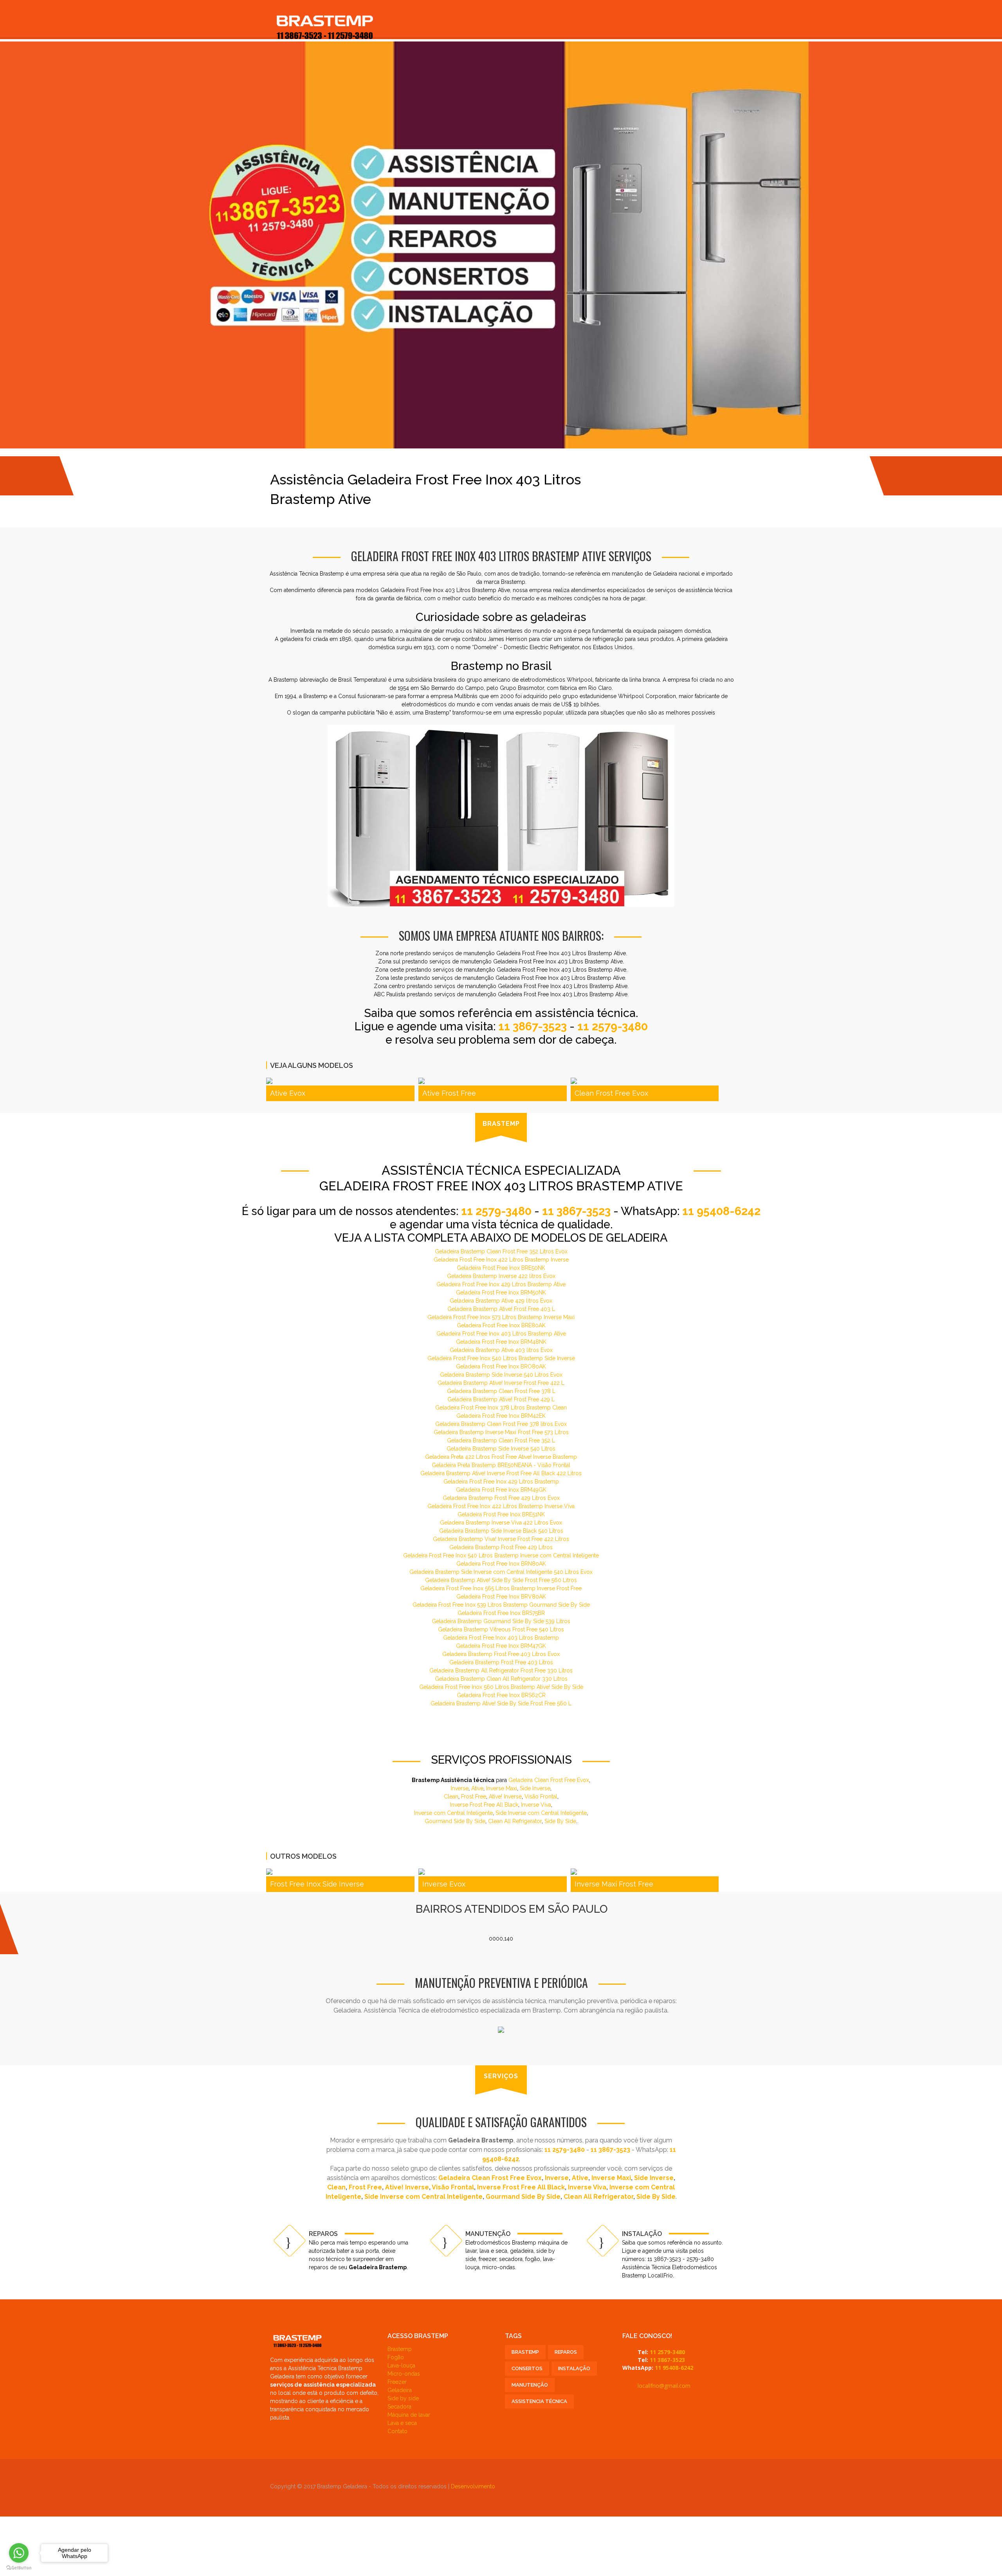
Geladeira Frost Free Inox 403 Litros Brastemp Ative (501, 1334)
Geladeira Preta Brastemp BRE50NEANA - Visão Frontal (501, 1465)
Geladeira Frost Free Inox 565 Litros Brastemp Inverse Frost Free (501, 1588)
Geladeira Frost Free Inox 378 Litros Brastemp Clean (501, 1408)
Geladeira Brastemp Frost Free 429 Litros (501, 1547)
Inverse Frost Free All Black (484, 1805)
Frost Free (474, 1797)
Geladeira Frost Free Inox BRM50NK (501, 1293)
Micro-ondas (404, 2374)
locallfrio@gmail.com (664, 2386)
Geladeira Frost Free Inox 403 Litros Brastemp (501, 1638)
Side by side (403, 2398)
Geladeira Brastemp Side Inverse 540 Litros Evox (501, 1375)
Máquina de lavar (409, 2415)
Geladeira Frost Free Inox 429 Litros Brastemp (501, 1482)
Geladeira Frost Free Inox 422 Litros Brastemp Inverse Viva (501, 1506)
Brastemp (400, 2349)
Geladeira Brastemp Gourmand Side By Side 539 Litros (501, 1621)
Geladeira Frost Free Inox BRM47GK (501, 1646)
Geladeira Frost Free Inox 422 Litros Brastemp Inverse (501, 1260)
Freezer (397, 2382)
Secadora (399, 2407)
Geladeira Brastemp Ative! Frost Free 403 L (501, 1309)
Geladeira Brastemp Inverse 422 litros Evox (501, 1276)
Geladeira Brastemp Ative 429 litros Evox (501, 1301)
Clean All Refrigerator (515, 1821)
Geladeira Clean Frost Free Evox (549, 1780)
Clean (451, 1797)
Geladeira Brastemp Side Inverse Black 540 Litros (501, 1531)
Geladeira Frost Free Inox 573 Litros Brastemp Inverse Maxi (501, 1317)
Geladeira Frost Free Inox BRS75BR (501, 1613)
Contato (397, 2431)
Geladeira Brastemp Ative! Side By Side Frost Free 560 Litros (501, 1580)
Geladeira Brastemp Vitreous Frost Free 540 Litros (501, 1629)
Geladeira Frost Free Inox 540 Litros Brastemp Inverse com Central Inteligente (501, 1555)
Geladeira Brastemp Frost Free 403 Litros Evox (501, 1654)
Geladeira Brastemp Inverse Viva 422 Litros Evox (501, 1523)
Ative (477, 1788)
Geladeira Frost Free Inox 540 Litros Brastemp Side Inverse (501, 1358)
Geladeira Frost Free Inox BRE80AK (501, 1325)
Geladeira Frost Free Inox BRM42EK (501, 1416)
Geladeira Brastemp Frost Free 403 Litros (501, 1662)
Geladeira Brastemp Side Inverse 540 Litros (501, 1449)
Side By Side (560, 1821)
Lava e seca (402, 2423)
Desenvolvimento (473, 2486)
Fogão (396, 2357)
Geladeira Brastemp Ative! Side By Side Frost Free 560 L (501, 1703)
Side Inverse (535, 1788)
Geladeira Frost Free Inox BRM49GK (501, 1490)
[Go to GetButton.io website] (19, 2568)
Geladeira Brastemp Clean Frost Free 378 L (501, 1391)
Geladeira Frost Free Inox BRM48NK (501, 1342)
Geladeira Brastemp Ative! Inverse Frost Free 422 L (501, 1383)
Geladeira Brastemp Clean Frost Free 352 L (501, 1440)
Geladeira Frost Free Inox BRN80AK (501, 1564)
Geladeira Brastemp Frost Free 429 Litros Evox (501, 1498)
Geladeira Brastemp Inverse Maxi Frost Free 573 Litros (501, 1432)
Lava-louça (401, 2365)
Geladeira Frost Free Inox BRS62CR (501, 1695)
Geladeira (400, 2390)
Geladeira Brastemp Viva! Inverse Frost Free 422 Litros (501, 1539)
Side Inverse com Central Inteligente (541, 1813)
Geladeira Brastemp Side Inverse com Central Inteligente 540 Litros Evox (501, 1572)
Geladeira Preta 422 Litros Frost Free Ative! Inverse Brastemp (501, 1457)
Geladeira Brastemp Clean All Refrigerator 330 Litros (501, 1679)
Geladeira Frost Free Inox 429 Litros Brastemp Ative (501, 1284)
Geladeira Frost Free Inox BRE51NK (501, 1514)
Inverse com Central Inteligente (453, 1813)
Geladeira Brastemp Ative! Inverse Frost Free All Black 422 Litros (501, 1473)
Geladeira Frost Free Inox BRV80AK (501, 1597)
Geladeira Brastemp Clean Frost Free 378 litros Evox (501, 1424)
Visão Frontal (541, 1797)
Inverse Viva (536, 1805)
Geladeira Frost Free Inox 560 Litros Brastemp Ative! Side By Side (501, 1687)
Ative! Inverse (505, 1797)
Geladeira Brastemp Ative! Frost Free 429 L (501, 1399)
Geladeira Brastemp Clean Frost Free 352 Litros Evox (501, 1251)
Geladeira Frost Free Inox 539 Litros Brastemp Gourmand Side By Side (501, 1605)
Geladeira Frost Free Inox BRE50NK (501, 1268)
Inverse (460, 1788)
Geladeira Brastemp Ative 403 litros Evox (501, 1350)
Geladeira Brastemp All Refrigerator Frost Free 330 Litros (501, 1671)
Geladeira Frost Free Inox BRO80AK (501, 1366)
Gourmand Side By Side (455, 1821)
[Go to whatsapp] (19, 2553)
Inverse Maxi (502, 1788)
